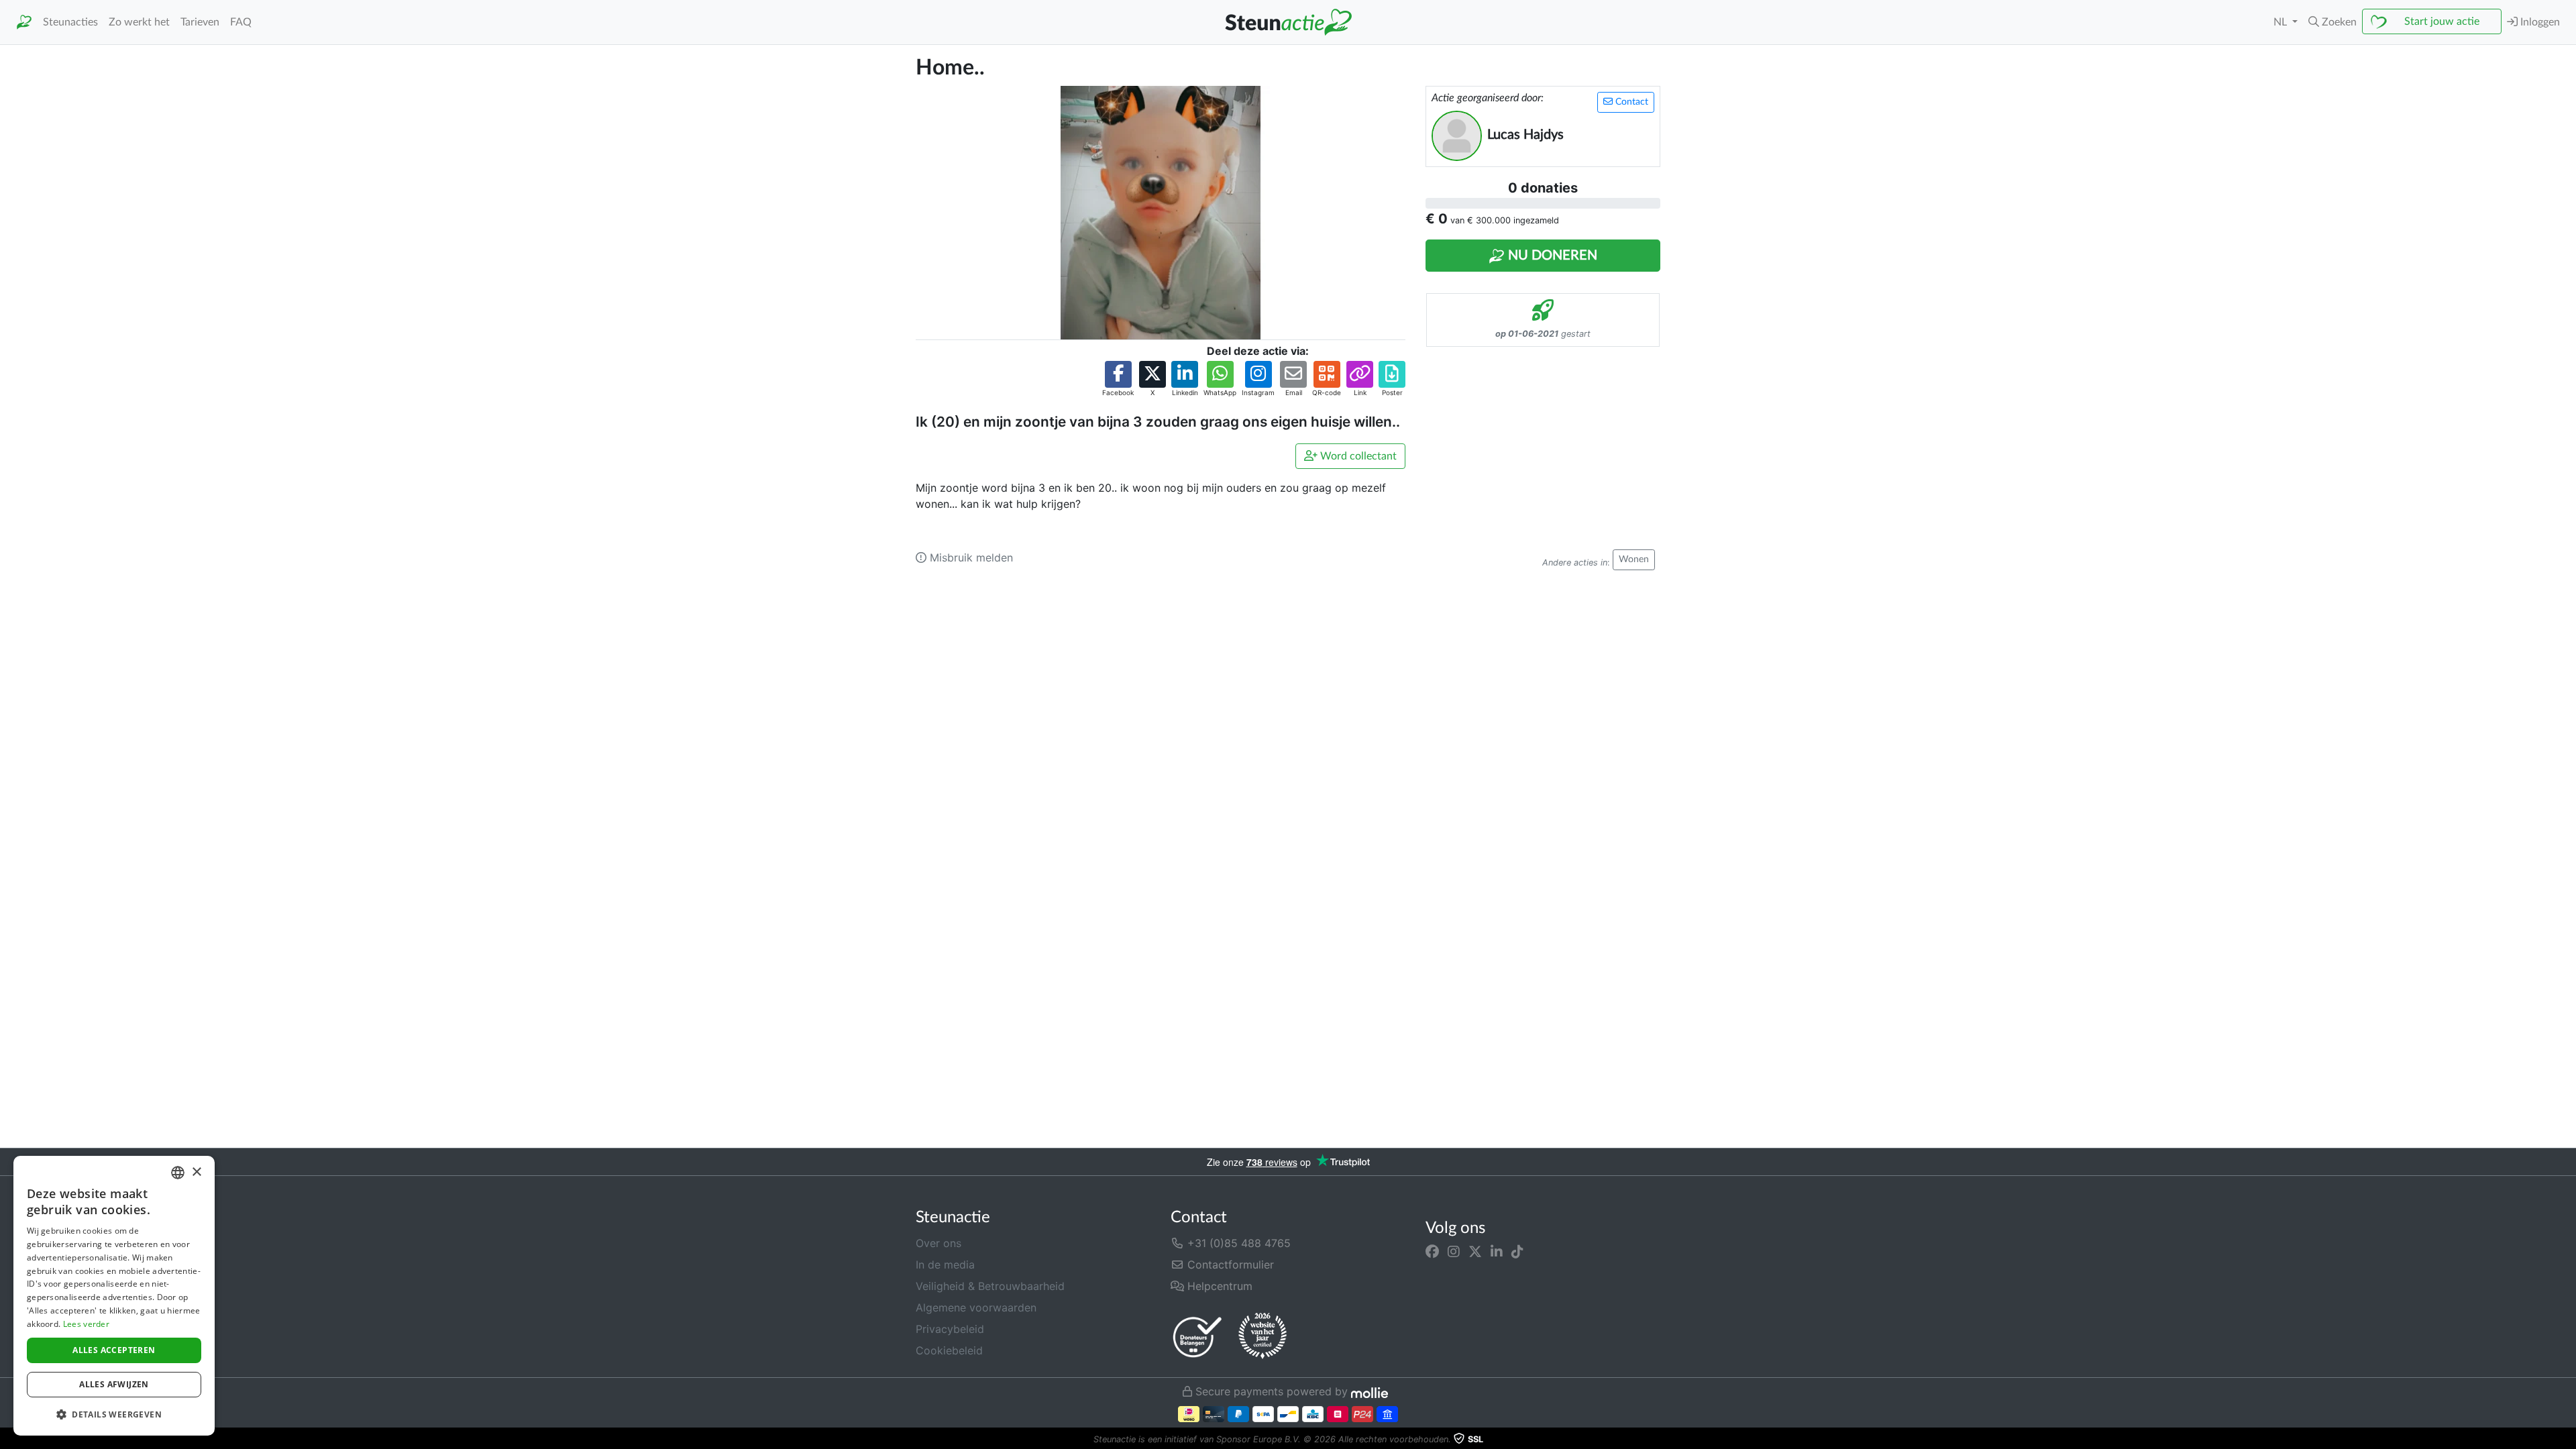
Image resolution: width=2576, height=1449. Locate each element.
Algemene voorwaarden (976, 1307)
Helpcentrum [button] (1218, 1286)
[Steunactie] (24, 22)
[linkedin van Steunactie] (1497, 1251)
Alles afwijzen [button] (114, 1384)
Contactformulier (1229, 1265)
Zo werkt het (139, 22)
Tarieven (200, 22)
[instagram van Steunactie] (1454, 1251)
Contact (1630, 102)
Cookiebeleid (949, 1350)
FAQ (241, 22)
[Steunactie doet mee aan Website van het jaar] (1263, 1336)
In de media (945, 1265)
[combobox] (178, 1173)
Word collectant (1357, 456)
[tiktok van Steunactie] (1517, 1251)
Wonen (1634, 559)
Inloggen (2539, 22)
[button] (2332, 22)
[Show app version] (2567, 1440)
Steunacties (70, 22)
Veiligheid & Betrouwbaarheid (990, 1286)
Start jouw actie (2442, 21)
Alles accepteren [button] (114, 1350)
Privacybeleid (950, 1329)
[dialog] (114, 1296)
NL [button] (2282, 22)
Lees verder (86, 1324)
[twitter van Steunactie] (1475, 1251)
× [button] (196, 1172)
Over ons (938, 1243)
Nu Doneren (1551, 256)
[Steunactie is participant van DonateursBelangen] (1197, 1337)
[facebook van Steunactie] (1432, 1251)
